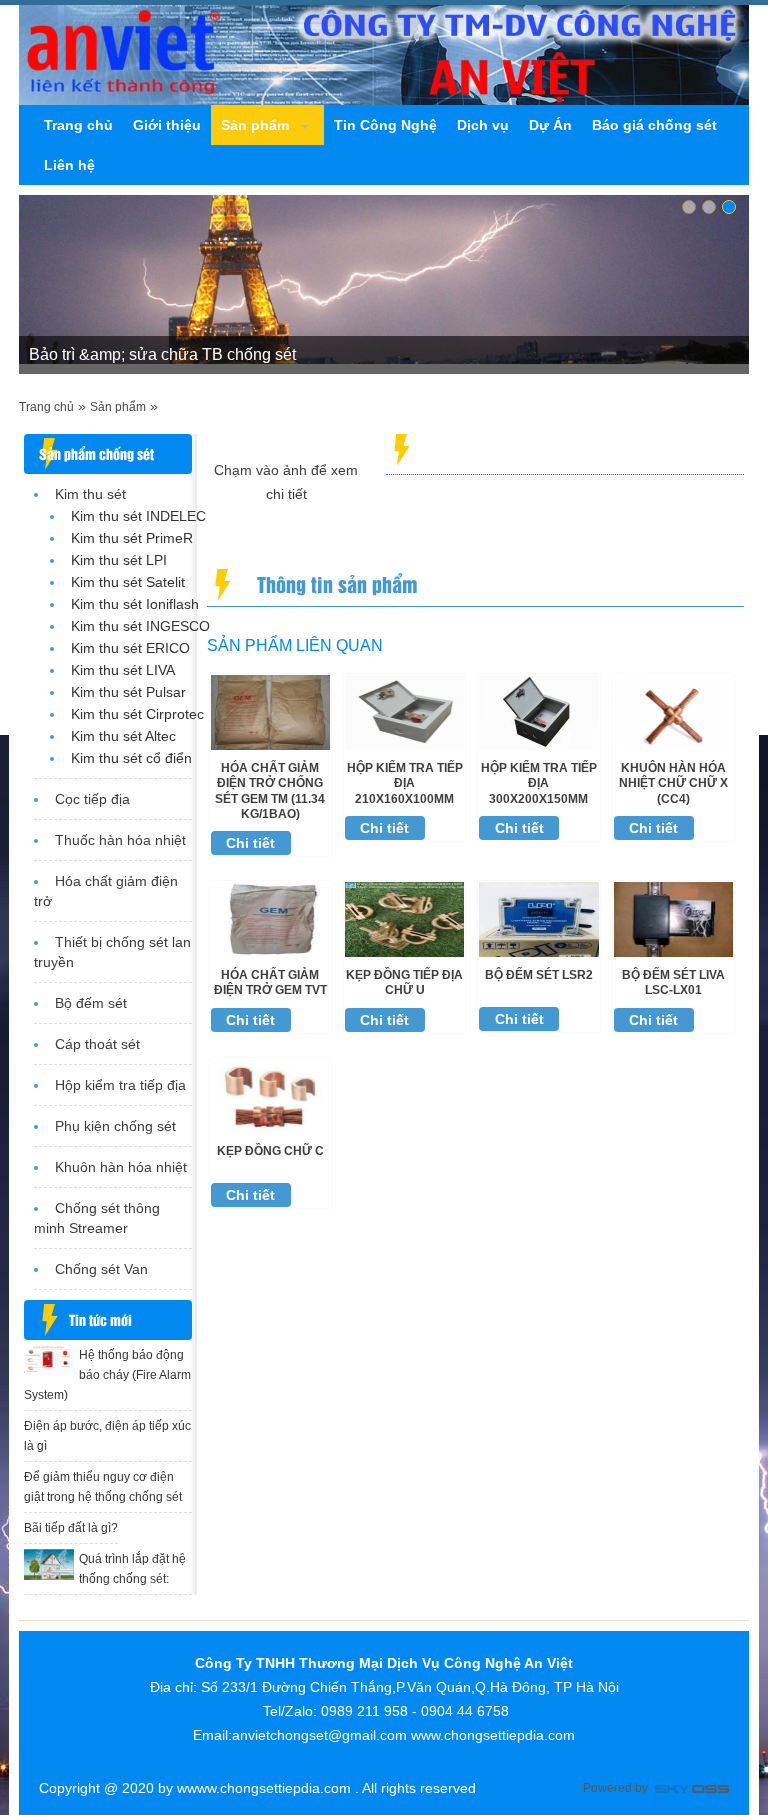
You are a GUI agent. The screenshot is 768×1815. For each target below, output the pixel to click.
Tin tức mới (100, 1319)
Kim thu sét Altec (123, 736)
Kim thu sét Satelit (128, 582)
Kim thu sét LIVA (123, 670)
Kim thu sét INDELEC (138, 516)
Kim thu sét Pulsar (128, 692)
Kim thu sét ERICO (130, 648)
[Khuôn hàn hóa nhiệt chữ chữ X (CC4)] (673, 711)
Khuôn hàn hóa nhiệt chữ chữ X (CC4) (673, 783)
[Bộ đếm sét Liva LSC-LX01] (673, 918)
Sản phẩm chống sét (96, 453)
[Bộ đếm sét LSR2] (538, 918)
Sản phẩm (118, 407)
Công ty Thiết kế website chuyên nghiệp (692, 1791)
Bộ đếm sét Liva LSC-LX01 (673, 982)
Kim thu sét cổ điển (131, 758)
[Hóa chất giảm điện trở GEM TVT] (270, 918)
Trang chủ (46, 407)
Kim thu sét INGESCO (140, 626)
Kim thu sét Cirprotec (137, 714)
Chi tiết (250, 843)
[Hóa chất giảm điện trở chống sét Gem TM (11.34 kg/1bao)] (270, 711)
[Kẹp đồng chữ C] (270, 1095)
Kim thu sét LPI (119, 560)
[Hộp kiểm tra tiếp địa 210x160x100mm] (404, 711)
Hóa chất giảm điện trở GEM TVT (270, 982)
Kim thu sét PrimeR (132, 538)
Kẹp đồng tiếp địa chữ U (404, 982)
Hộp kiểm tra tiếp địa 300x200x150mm (539, 783)
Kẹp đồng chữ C (270, 1151)
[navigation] (78, 125)
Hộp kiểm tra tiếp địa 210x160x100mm (405, 783)
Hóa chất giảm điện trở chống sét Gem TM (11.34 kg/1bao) (270, 791)
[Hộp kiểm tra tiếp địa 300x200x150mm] (538, 711)
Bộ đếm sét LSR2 (539, 975)
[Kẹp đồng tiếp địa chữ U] (404, 918)
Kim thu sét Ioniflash (135, 604)
